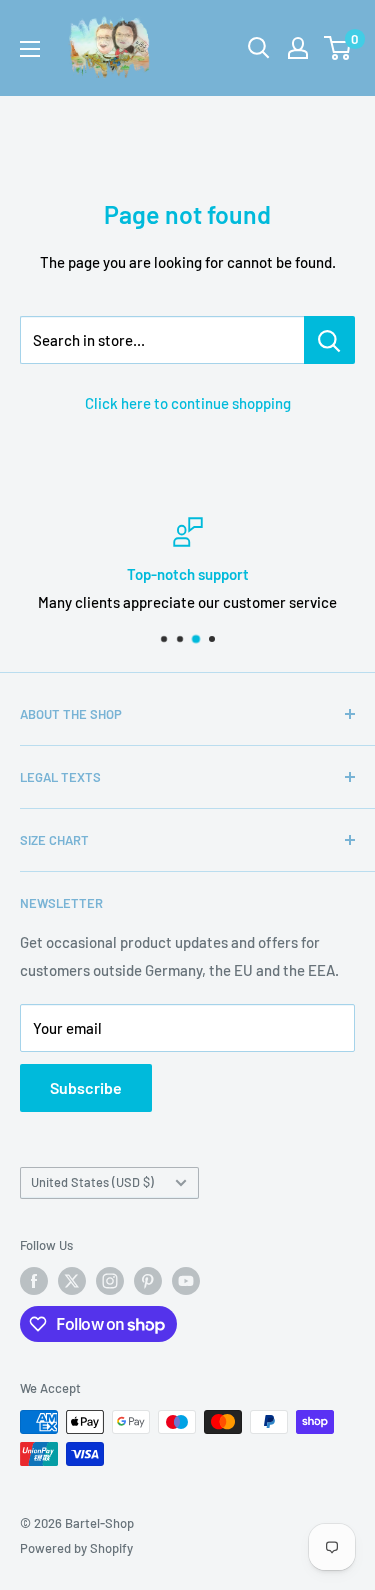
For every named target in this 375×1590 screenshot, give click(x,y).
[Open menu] (30, 49)
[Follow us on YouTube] (186, 1281)
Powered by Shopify (76, 1548)
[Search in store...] (329, 340)
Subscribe (86, 1087)
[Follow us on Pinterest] (148, 1281)
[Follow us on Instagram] (110, 1281)
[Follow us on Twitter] (72, 1281)
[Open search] (259, 48)
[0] (338, 48)
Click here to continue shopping (188, 403)
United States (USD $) (92, 1182)
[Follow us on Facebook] (34, 1281)
